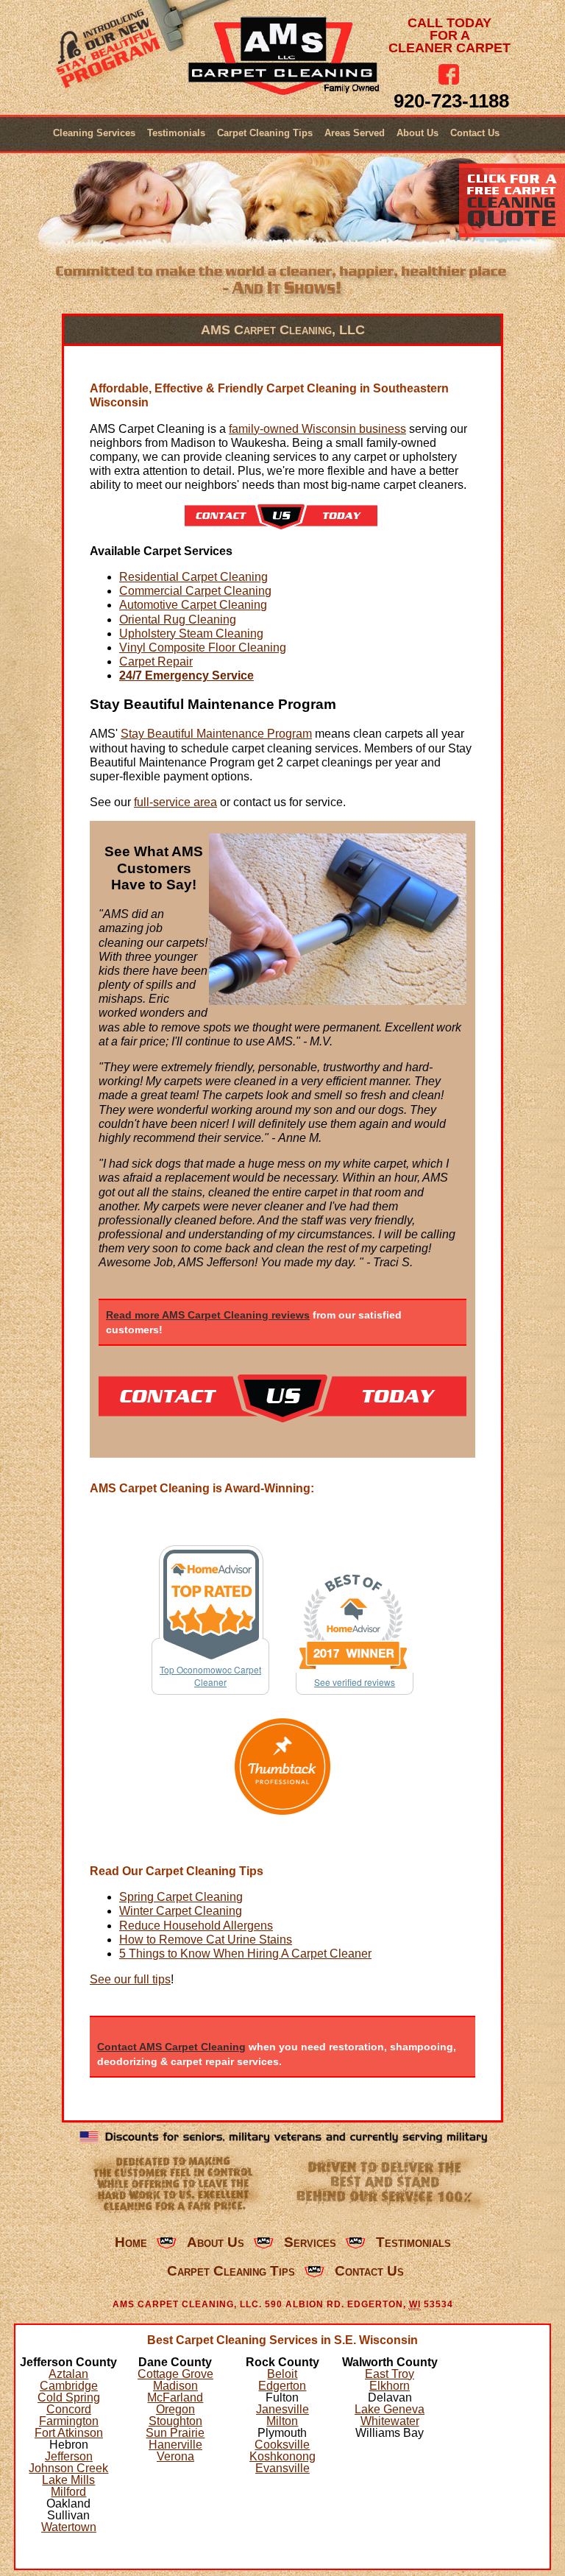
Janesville (282, 2409)
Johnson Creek (68, 2468)
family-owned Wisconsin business (317, 429)
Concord (69, 2409)
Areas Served (355, 133)
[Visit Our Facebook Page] (449, 74)
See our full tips (130, 1979)
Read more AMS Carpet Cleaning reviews (208, 1315)
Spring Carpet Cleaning (181, 1897)
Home (131, 2242)
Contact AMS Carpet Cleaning (171, 2047)
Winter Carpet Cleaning (181, 1911)
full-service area (175, 802)
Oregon (175, 2409)
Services (310, 2242)
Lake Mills (68, 2480)
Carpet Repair (156, 661)
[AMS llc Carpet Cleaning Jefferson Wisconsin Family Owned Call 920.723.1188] (283, 56)
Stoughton (175, 2421)
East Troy (390, 2374)
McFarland (175, 2397)
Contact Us (475, 133)
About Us (417, 133)
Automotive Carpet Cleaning (193, 605)
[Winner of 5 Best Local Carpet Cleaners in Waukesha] (283, 1767)
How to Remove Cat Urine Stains (206, 1940)
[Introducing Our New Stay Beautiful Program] (110, 53)
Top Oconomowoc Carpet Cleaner (210, 1676)
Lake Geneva (390, 2409)
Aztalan (68, 2374)
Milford (68, 2492)
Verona (175, 2456)
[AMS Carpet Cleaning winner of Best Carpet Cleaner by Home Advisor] (355, 1622)
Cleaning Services (94, 133)
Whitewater (390, 2421)
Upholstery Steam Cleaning (191, 634)
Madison (175, 2386)
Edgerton (282, 2386)
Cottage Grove (175, 2374)
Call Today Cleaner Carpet (449, 36)
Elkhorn (390, 2386)
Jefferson (69, 2456)
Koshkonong (282, 2456)
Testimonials (176, 133)
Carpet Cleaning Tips (265, 133)
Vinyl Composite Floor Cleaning (203, 647)
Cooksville (282, 2445)
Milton (282, 2421)
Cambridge (69, 2386)
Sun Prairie (175, 2433)
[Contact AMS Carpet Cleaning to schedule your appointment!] (281, 525)
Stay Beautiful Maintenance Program (216, 734)
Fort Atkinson (69, 2433)
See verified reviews (355, 1682)
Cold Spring (69, 2397)
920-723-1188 (451, 101)
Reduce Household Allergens (196, 1926)
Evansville (282, 2468)
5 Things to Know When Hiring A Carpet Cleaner (245, 1954)
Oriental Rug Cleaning (178, 620)
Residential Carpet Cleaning (193, 577)
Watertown (69, 2527)
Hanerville (175, 2445)
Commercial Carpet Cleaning (195, 591)
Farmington (69, 2421)
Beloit (282, 2374)
